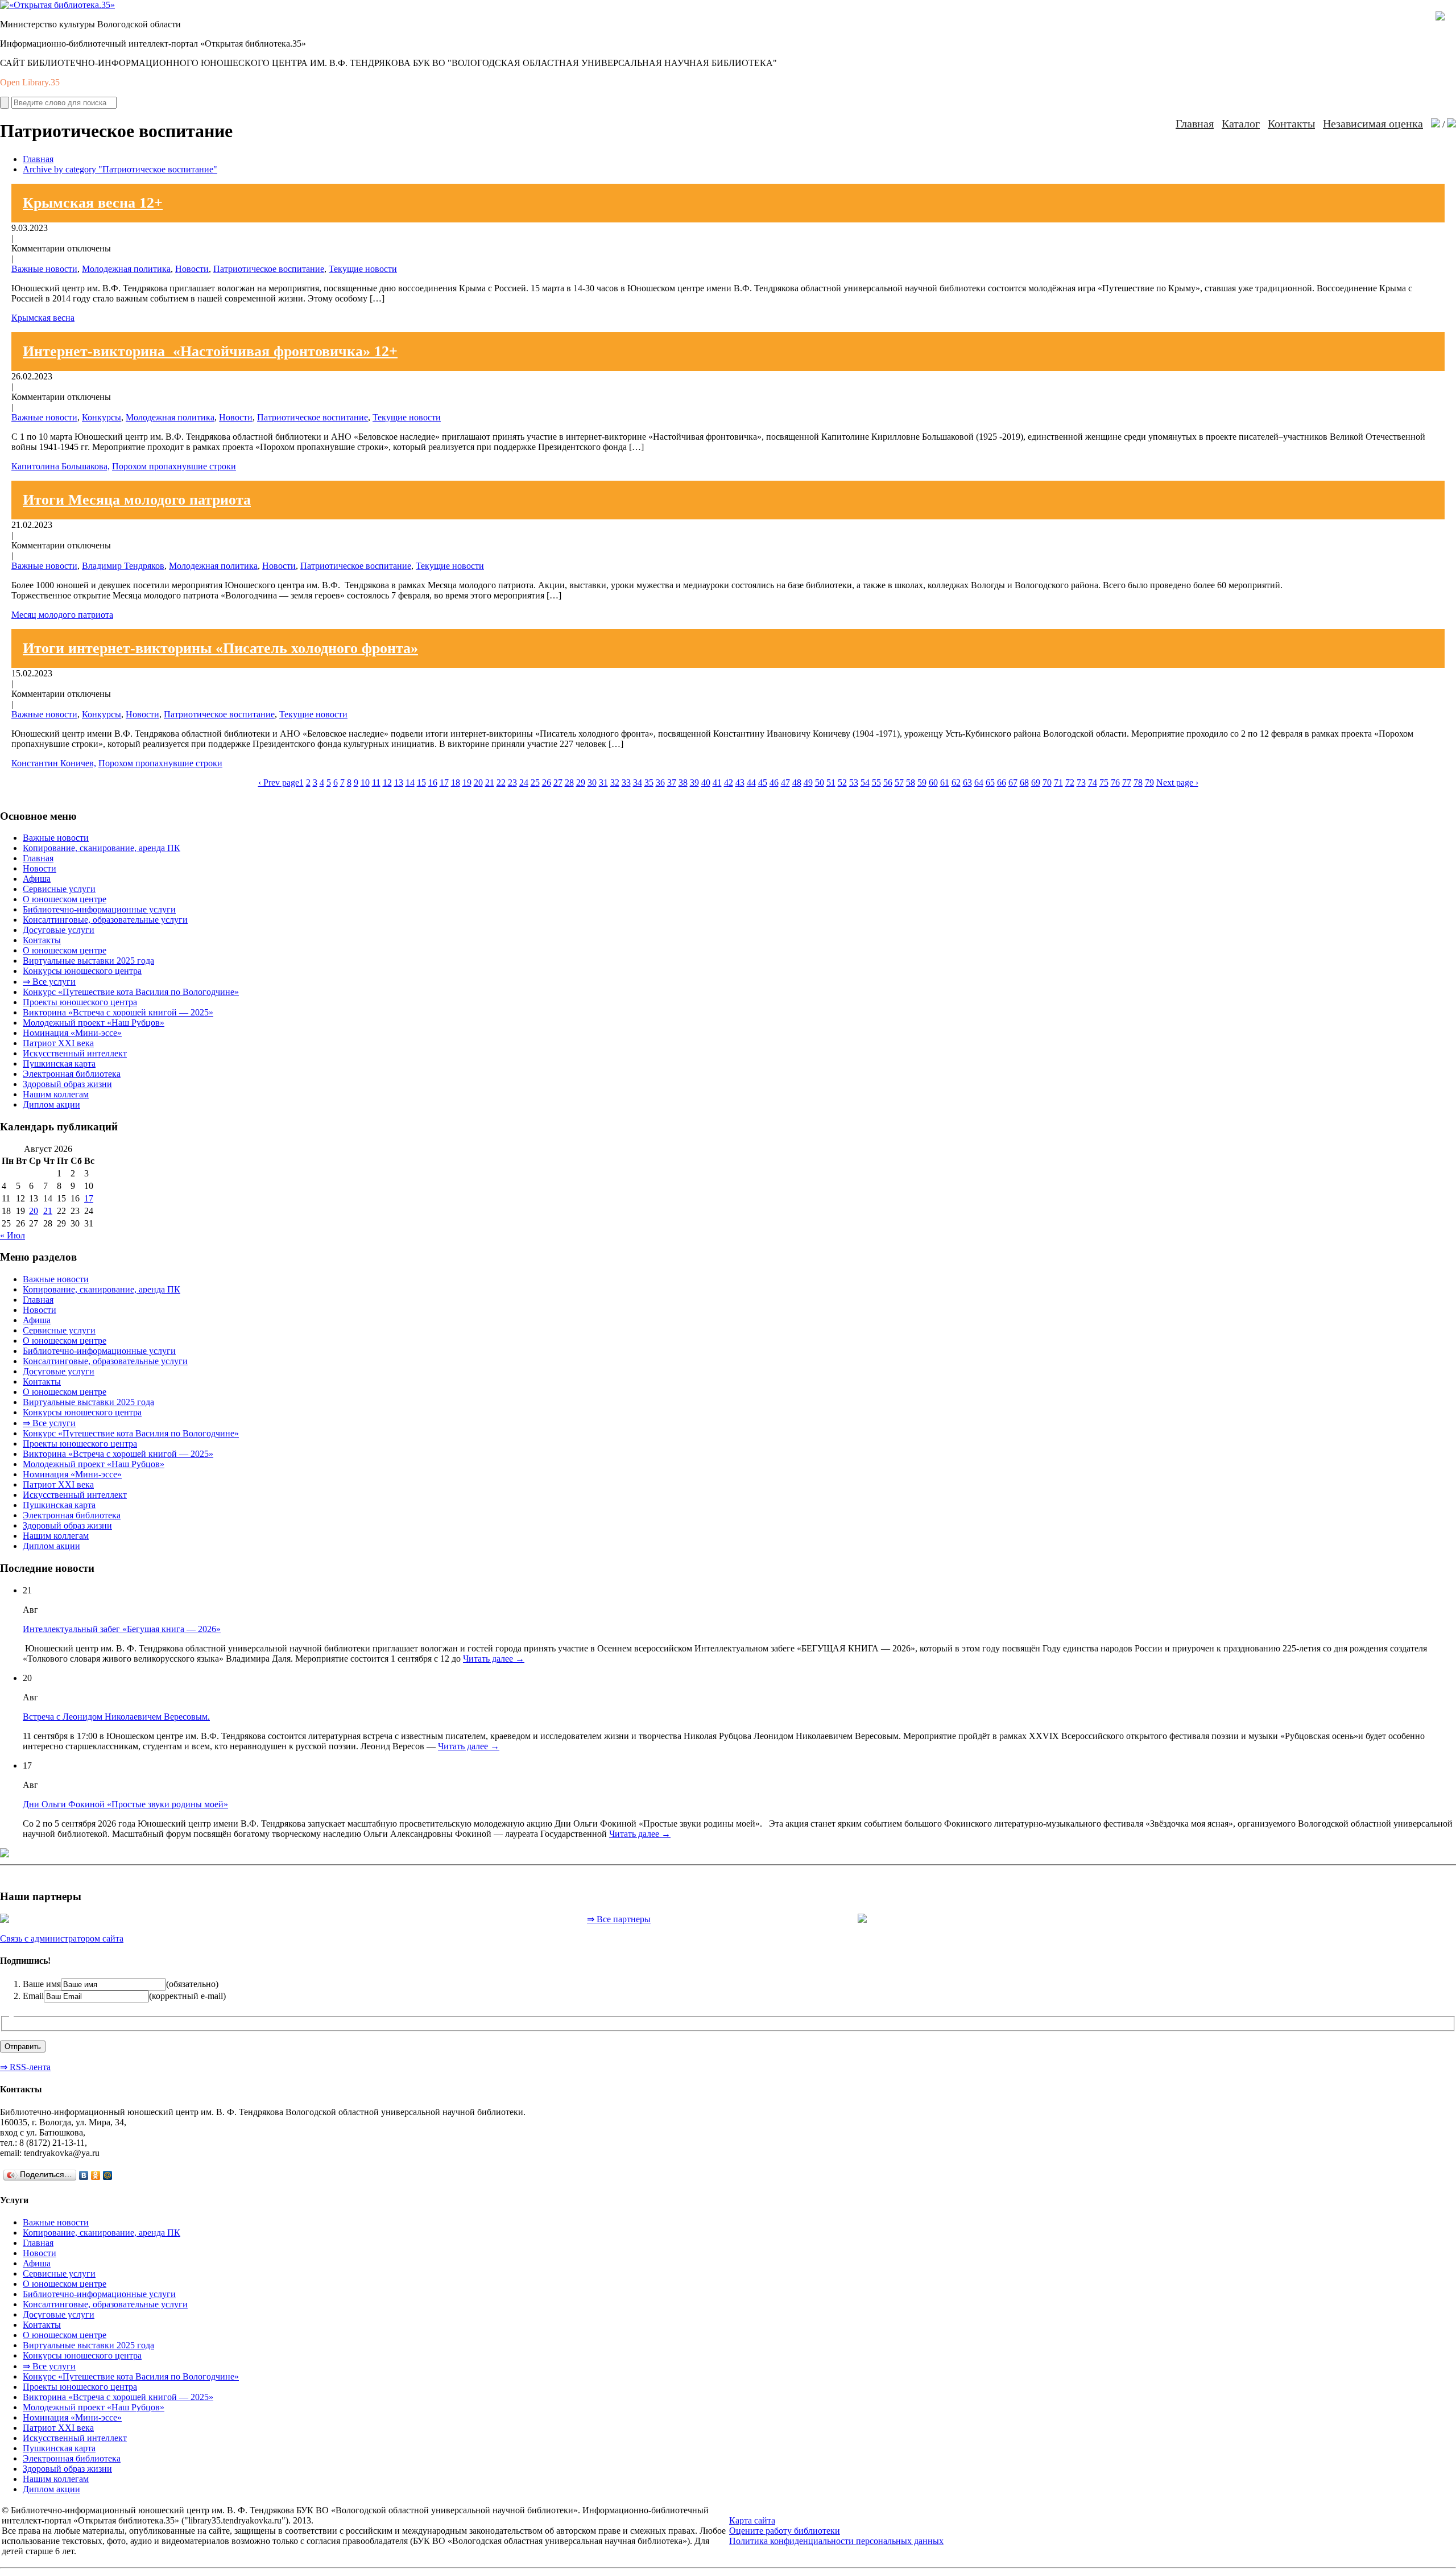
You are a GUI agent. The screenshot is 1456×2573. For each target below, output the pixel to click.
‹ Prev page (279, 782)
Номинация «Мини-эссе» (72, 1033)
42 (729, 782)
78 (1138, 782)
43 (740, 782)
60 (933, 782)
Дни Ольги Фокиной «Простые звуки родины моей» (125, 1804)
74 (1093, 782)
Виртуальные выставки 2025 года (88, 961)
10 (365, 782)
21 (490, 782)
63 (967, 782)
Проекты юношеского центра (80, 1002)
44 (751, 782)
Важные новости (44, 269)
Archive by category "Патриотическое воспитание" (120, 169)
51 (831, 782)
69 (1036, 782)
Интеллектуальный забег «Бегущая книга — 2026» (122, 1629)
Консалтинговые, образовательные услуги (105, 920)
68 (1024, 782)
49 (808, 782)
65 (990, 782)
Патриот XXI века (58, 1043)
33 (626, 782)
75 (1104, 782)
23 (512, 782)
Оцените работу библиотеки (785, 2531)
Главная (1195, 123)
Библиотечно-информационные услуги (99, 909)
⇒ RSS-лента (25, 2067)
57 (899, 782)
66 (1002, 782)
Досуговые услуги (59, 930)
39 (694, 782)
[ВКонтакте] (84, 2175)
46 (774, 782)
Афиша (37, 879)
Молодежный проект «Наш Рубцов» (94, 1023)
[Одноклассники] (96, 2175)
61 (945, 782)
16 (433, 782)
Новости (192, 269)
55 (876, 782)
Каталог (1241, 123)
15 (421, 782)
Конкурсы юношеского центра (82, 971)
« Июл (13, 1235)
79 (1149, 782)
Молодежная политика (126, 269)
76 (1115, 782)
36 (660, 782)
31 (603, 782)
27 (558, 782)
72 (1070, 782)
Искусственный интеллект (75, 1053)
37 (672, 782)
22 (501, 782)
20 (478, 782)
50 (820, 782)
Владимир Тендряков (123, 566)
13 (399, 782)
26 (547, 782)
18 (456, 782)
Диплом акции (51, 1104)
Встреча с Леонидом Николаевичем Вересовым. (116, 1717)
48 (797, 782)
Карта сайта (752, 2520)
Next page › (1177, 782)
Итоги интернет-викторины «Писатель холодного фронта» (220, 648)
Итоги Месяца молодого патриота (137, 500)
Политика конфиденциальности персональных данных (836, 2541)
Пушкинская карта (59, 1064)
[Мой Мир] (108, 2175)
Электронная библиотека (72, 1074)
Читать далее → (494, 1659)
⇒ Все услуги (49, 982)
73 (1081, 782)
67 (1013, 782)
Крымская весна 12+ (93, 203)
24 (524, 782)
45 (763, 782)
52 (842, 782)
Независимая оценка (1373, 123)
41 (717, 782)
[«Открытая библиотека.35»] (57, 5)
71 (1058, 782)
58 (911, 782)
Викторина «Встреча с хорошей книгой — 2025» (118, 1012)
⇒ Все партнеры (619, 1919)
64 (979, 782)
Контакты (1291, 123)
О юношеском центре (65, 899)
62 (956, 782)
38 (683, 782)
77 (1127, 782)
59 (922, 782)
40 (706, 782)
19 (467, 782)
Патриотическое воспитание (269, 269)
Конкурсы (102, 417)
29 (581, 782)
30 (592, 782)
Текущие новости (363, 269)
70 (1047, 782)
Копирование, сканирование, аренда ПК (102, 848)
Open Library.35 (30, 82)
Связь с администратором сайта (62, 1938)
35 (649, 782)
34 (638, 782)
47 (785, 782)
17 (444, 782)
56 (888, 782)
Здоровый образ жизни (67, 1084)
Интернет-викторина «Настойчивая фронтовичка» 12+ (210, 351)
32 (615, 782)
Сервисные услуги (59, 889)
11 (376, 782)
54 (865, 782)
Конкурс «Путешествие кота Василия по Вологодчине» (131, 992)
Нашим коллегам (56, 1094)
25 (535, 782)
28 (569, 782)
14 (410, 782)
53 (854, 782)
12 (387, 782)
